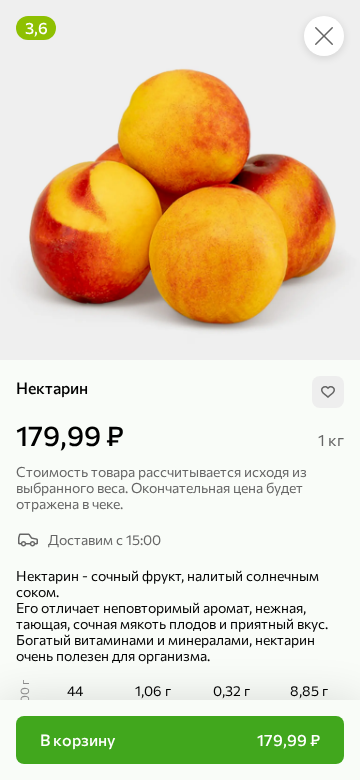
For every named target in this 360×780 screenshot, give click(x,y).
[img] (328, 392)
